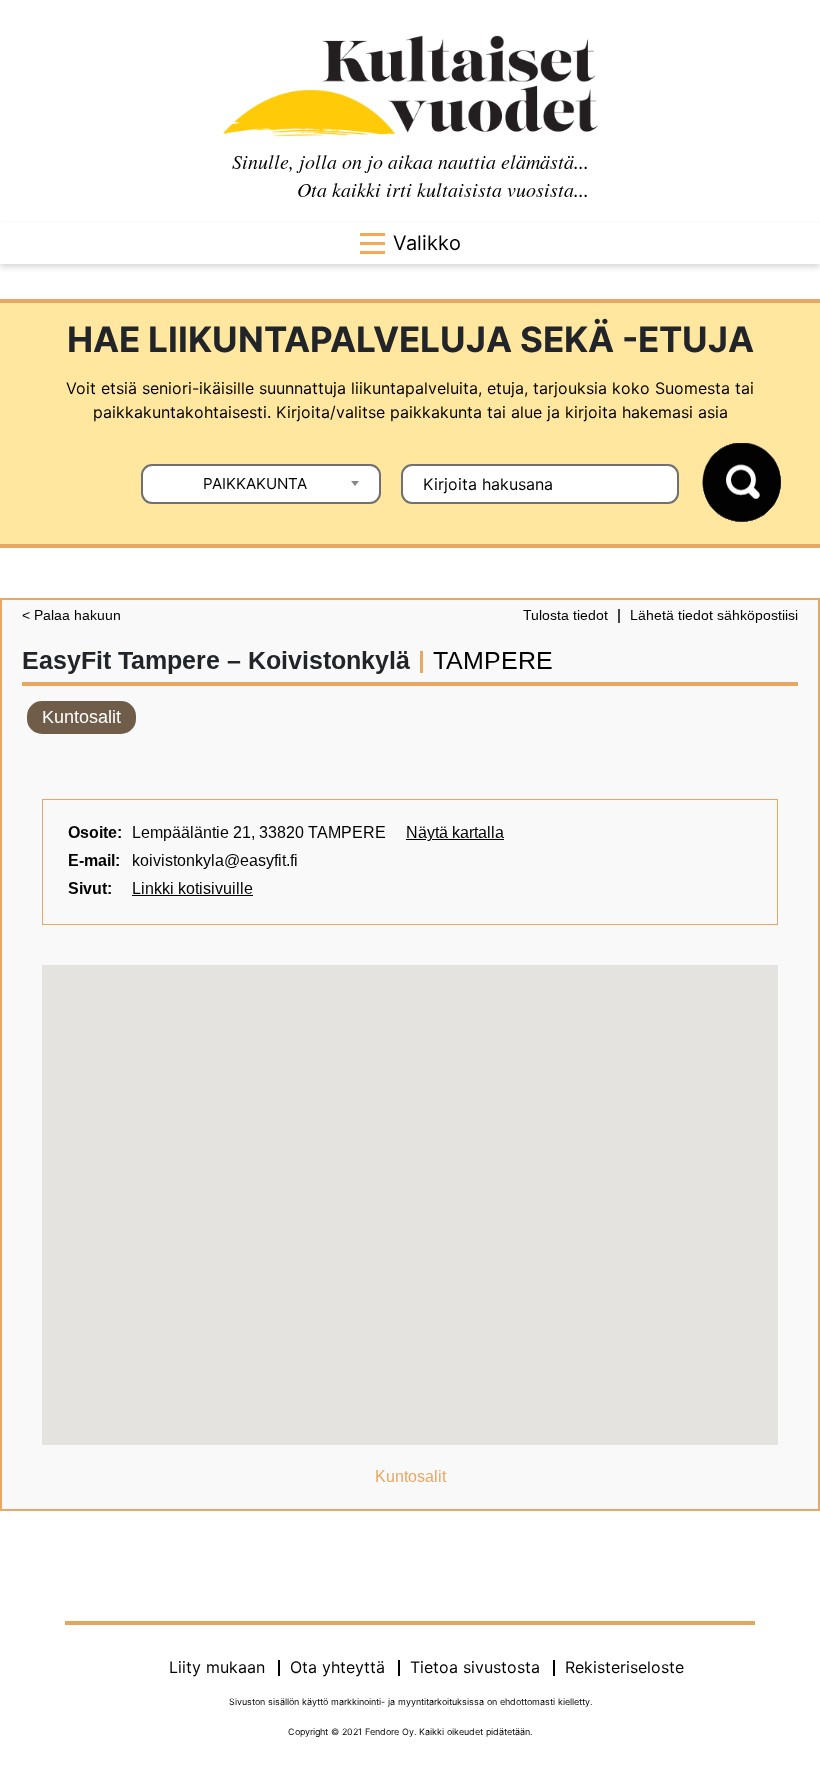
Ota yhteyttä (337, 1667)
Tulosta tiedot (565, 615)
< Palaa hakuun (71, 615)
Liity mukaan (217, 1667)
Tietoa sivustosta (475, 1667)
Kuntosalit (81, 717)
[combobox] (261, 484)
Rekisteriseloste (624, 1667)
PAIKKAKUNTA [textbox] (255, 483)
